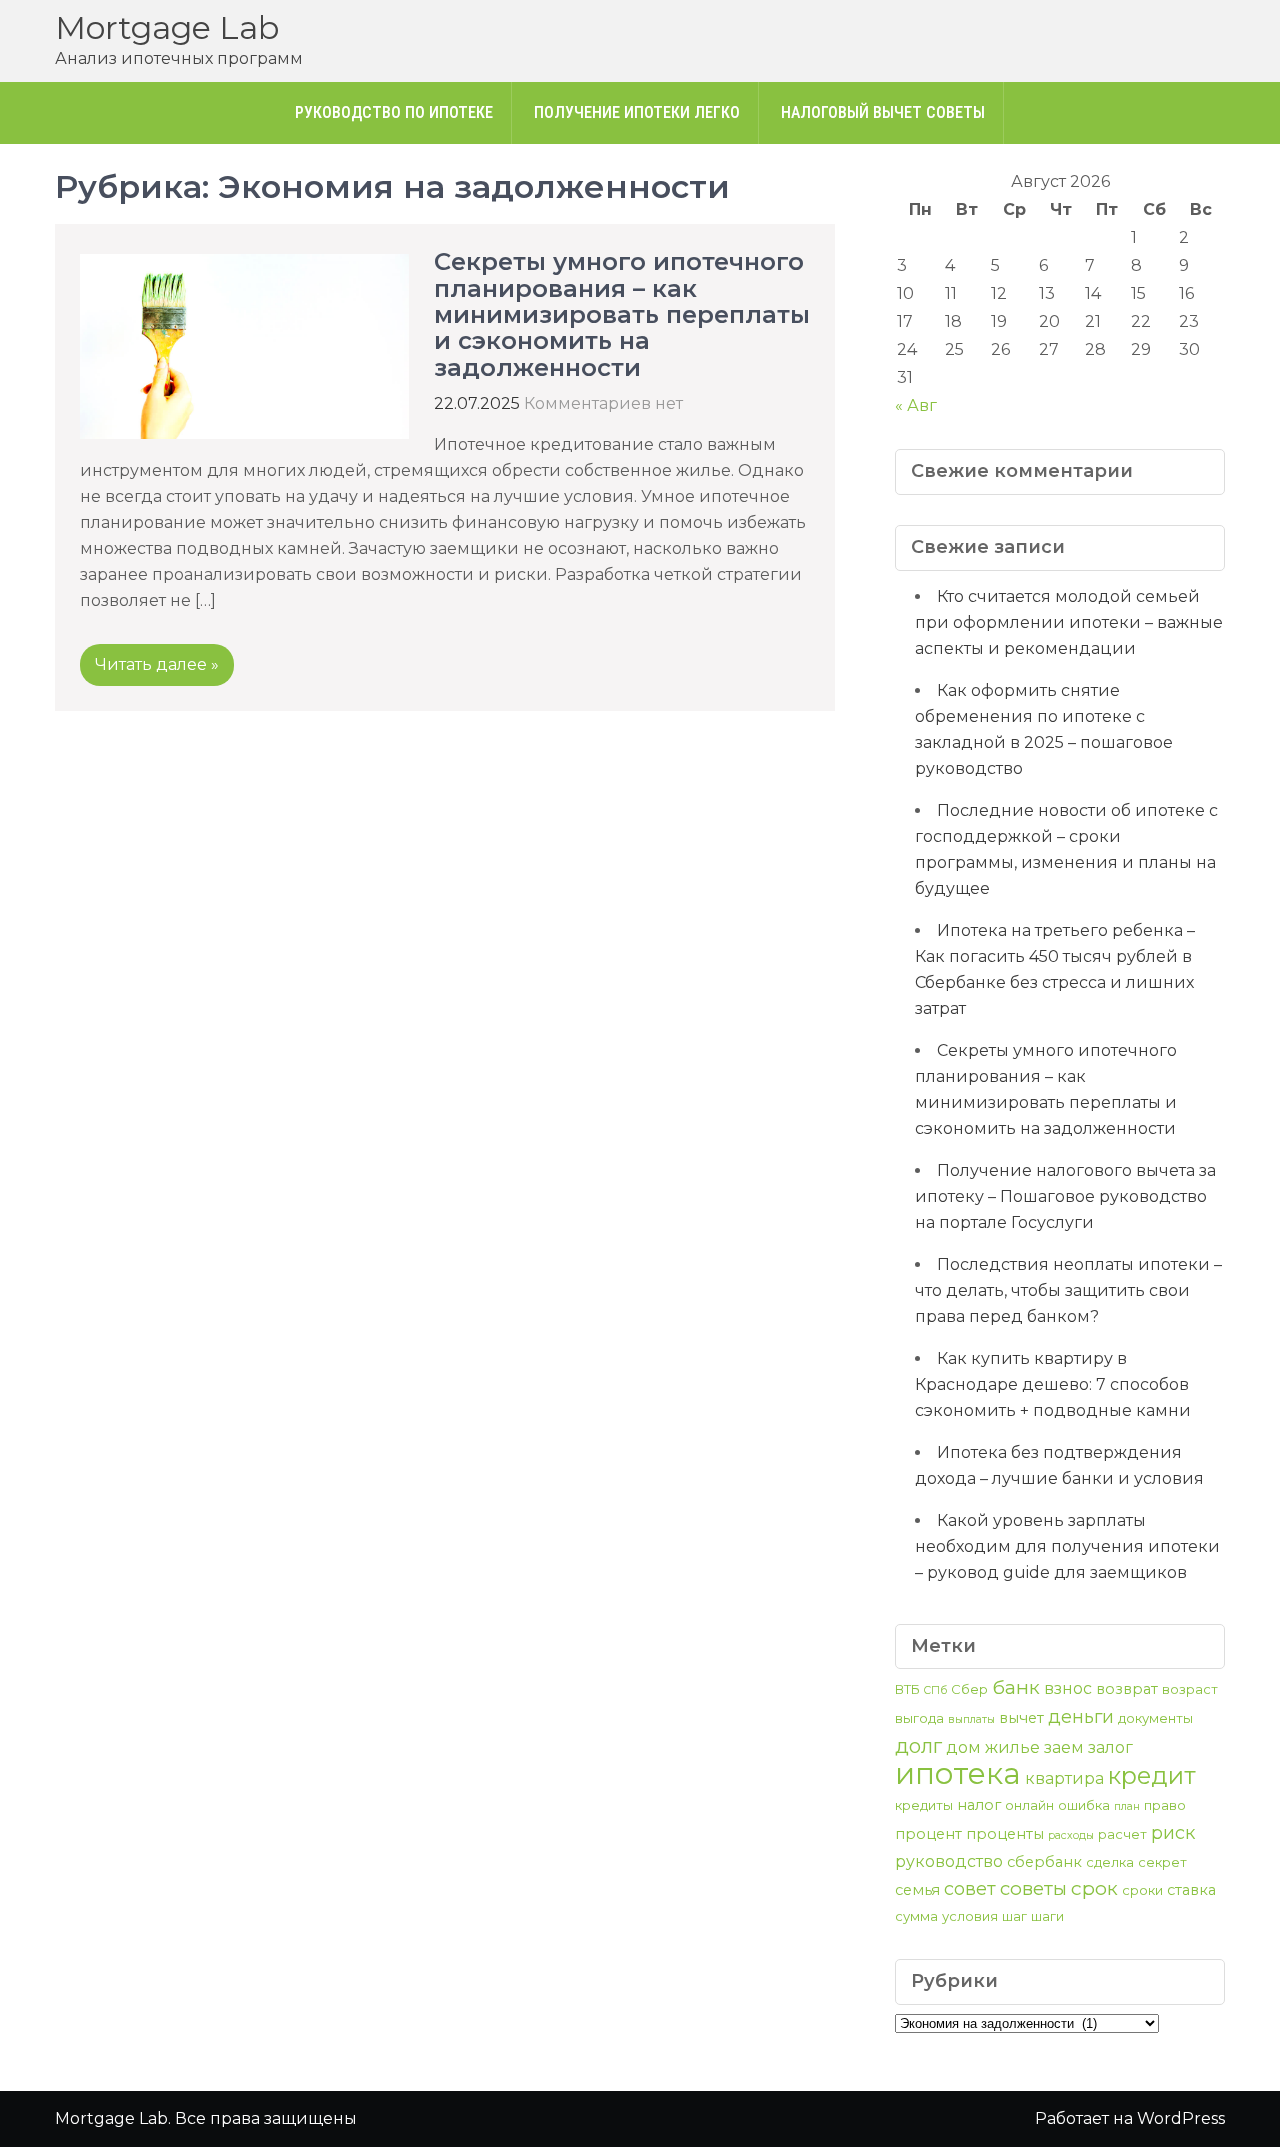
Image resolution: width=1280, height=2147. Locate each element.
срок (1094, 1888)
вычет (1021, 1718)
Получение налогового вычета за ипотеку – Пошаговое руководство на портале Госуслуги (1065, 1196)
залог (1110, 1747)
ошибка (1084, 1805)
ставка (1191, 1890)
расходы (1071, 1835)
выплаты (971, 1719)
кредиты (924, 1805)
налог (979, 1805)
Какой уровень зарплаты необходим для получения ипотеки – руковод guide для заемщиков (1067, 1546)
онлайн (1029, 1805)
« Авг (916, 405)
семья (917, 1890)
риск (1173, 1832)
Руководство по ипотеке (394, 112)
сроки (1142, 1890)
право (1165, 1805)
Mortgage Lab (167, 27)
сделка (1110, 1862)
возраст (1190, 1689)
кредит (1152, 1775)
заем (1064, 1747)
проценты (1005, 1834)
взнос (1068, 1688)
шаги (1047, 1916)
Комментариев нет (603, 403)
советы (1033, 1888)
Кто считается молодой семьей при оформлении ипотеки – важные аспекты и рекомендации (1069, 622)
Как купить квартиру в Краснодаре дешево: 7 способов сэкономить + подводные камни (1053, 1384)
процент (928, 1834)
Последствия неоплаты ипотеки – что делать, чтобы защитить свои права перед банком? (1068, 1290)
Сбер (969, 1689)
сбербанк (1044, 1862)
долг (918, 1746)
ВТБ (907, 1689)
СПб (935, 1690)
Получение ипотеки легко (637, 112)
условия (970, 1916)
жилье (1012, 1747)
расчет (1122, 1834)
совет (970, 1888)
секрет (1162, 1862)
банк (1016, 1687)
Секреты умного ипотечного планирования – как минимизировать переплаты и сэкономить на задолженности (622, 314)
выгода (919, 1718)
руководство (949, 1861)
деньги (1081, 1716)
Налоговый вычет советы (883, 112)
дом (963, 1747)
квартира (1064, 1778)
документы (1155, 1718)
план (1127, 1806)
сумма (916, 1916)
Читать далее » (157, 664)
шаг (1014, 1916)
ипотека (958, 1773)
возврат (1127, 1689)
